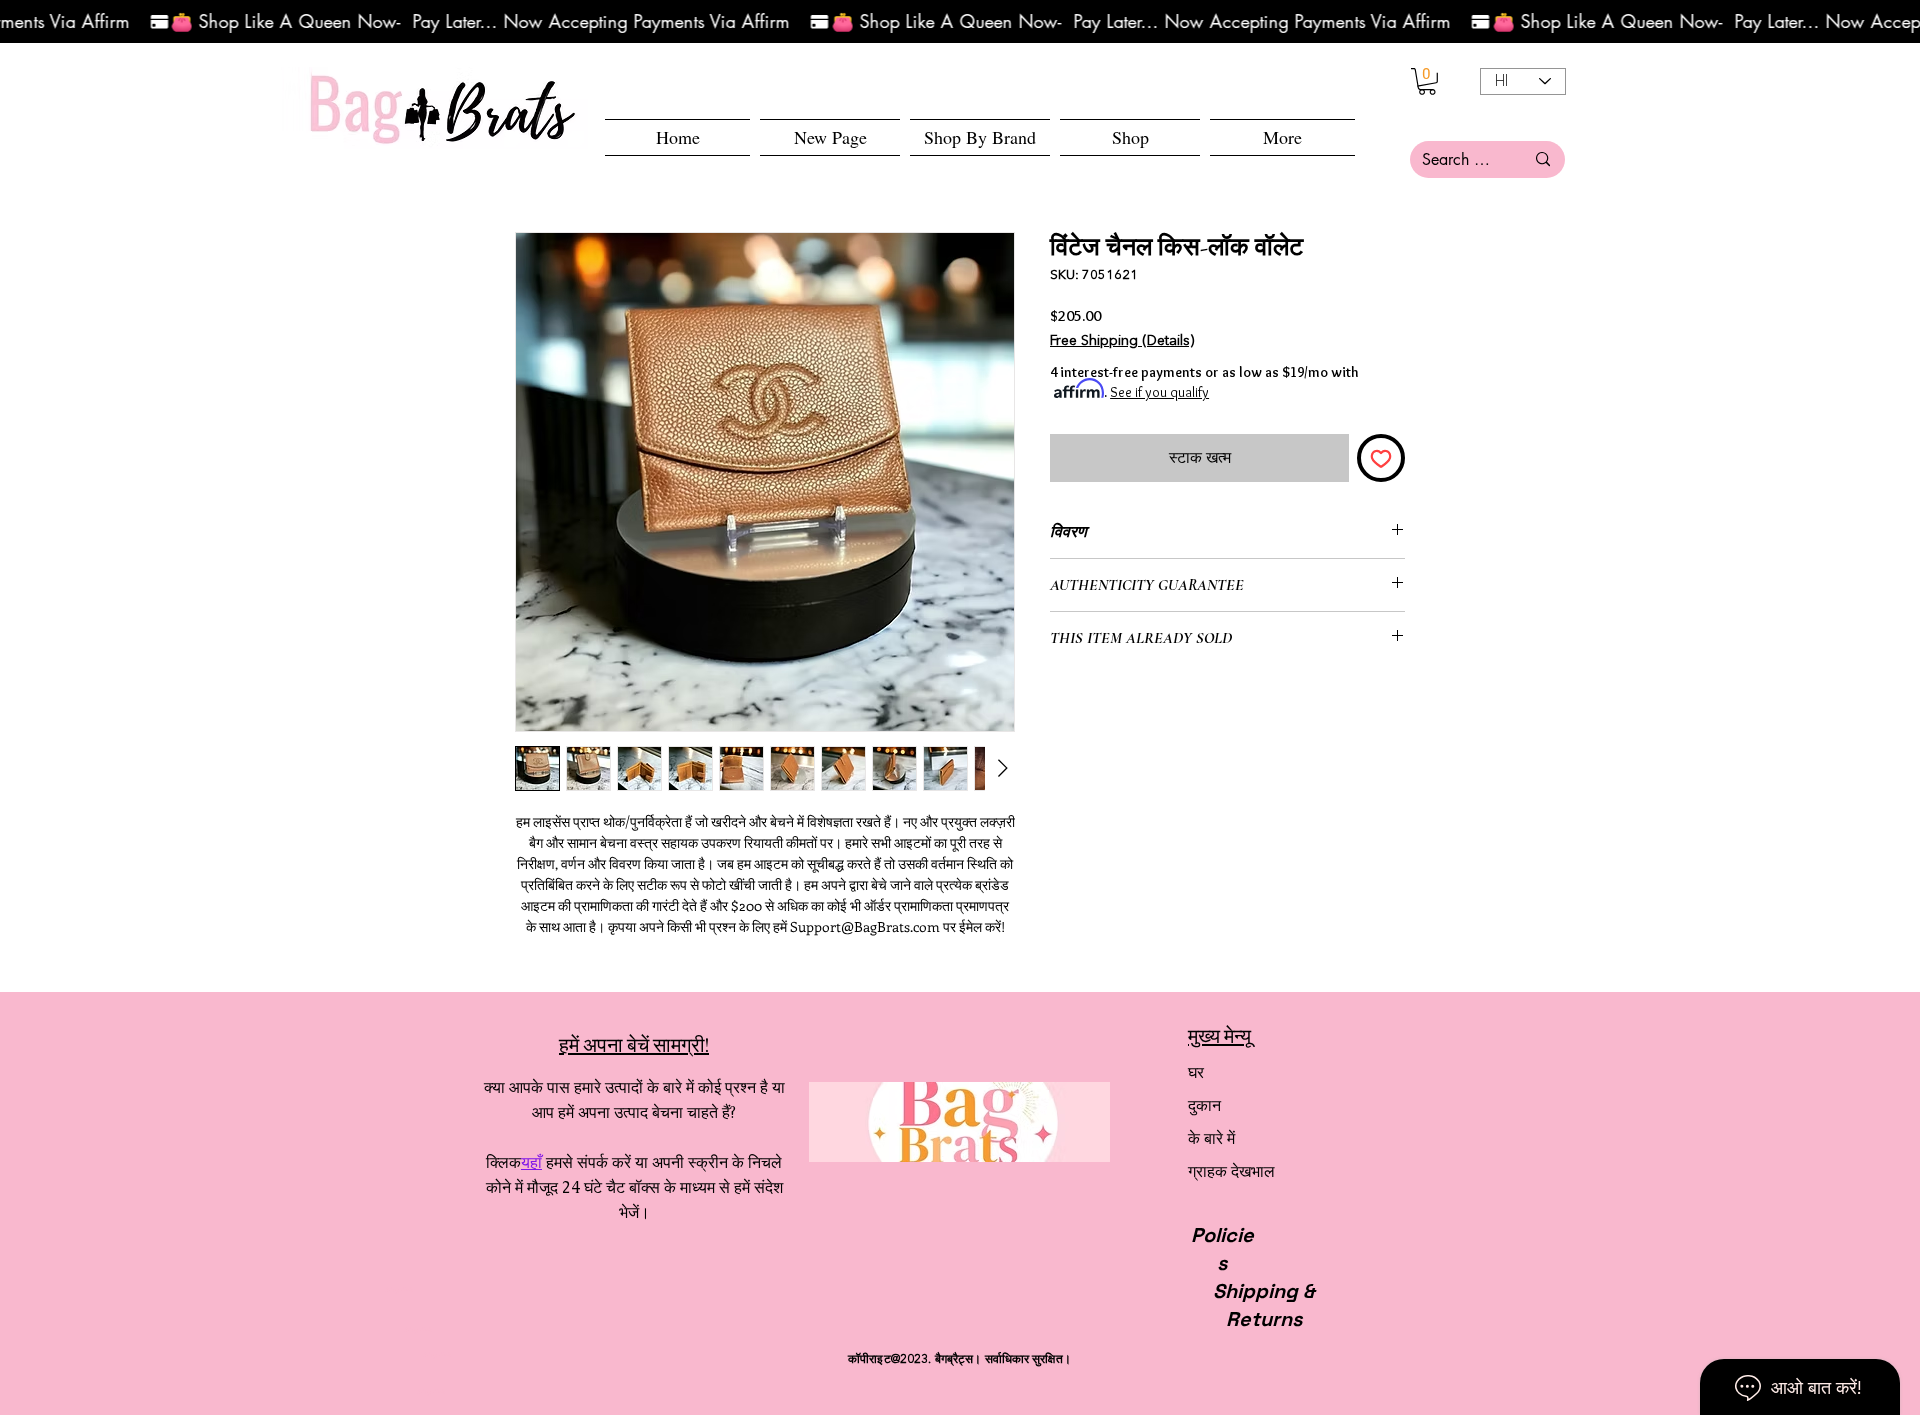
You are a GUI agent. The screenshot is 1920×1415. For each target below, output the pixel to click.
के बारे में (1211, 1138)
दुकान (1204, 1105)
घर (1196, 1072)
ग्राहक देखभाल (1231, 1171)
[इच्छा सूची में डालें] (1381, 458)
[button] (1130, 137)
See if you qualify (1159, 392)
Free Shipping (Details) (1122, 341)
